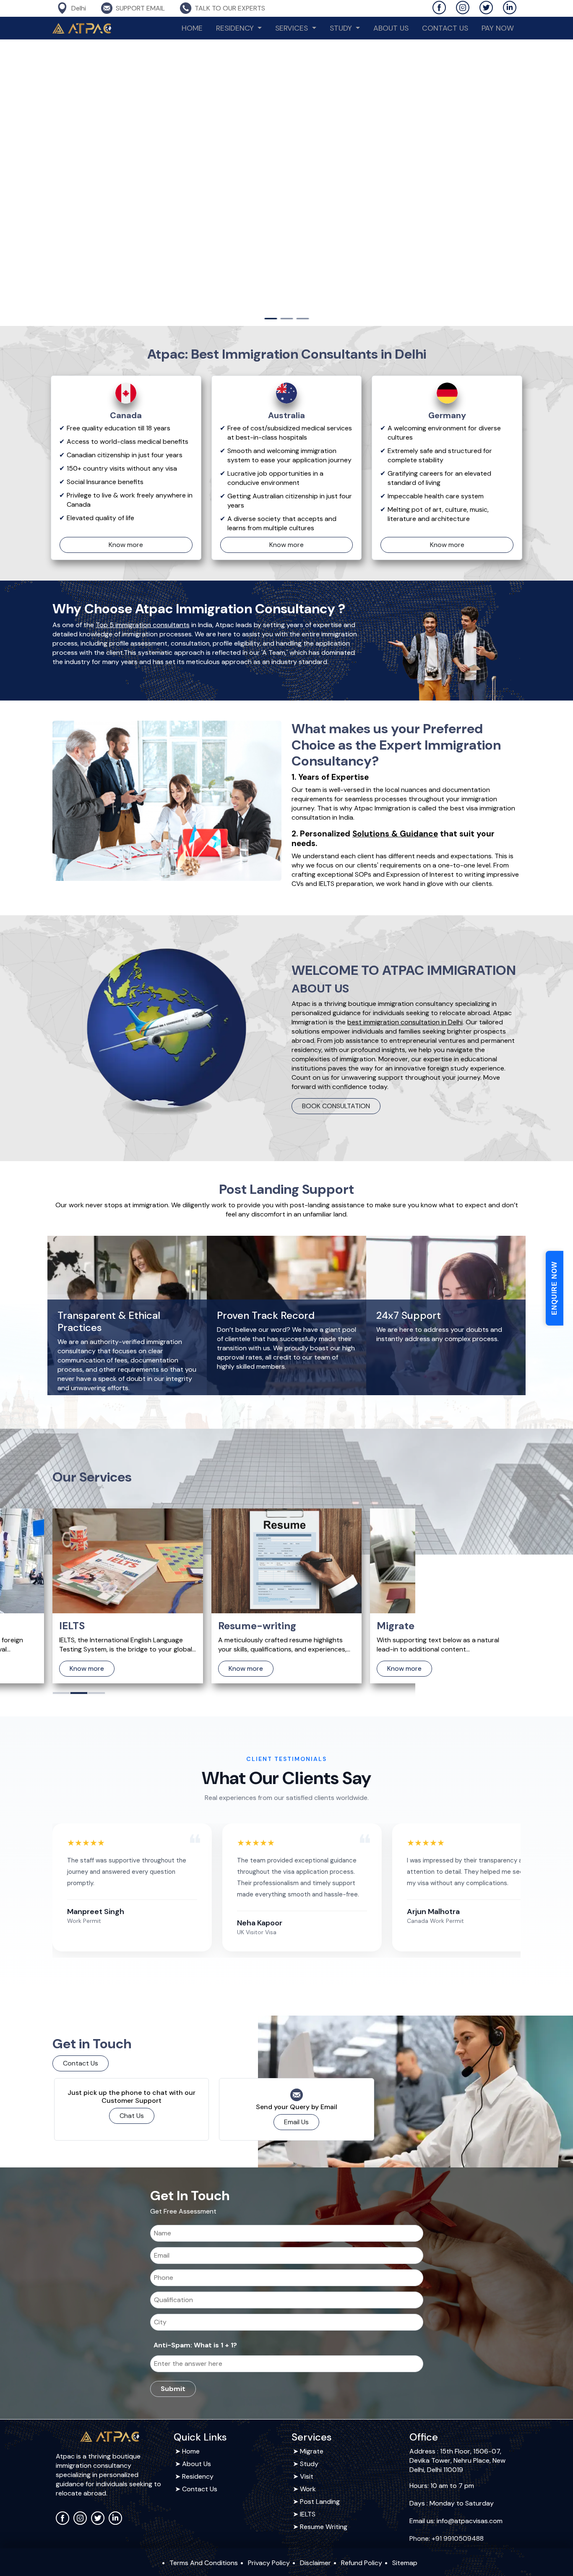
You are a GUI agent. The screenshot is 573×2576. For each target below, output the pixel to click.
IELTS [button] (308, 2514)
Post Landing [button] (320, 2502)
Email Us (296, 2122)
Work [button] (308, 2489)
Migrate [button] (312, 2451)
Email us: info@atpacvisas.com (456, 2521)
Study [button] (342, 28)
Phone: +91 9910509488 (447, 2538)
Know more (126, 545)
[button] (61, 1693)
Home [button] (192, 28)
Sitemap (405, 2563)
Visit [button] (307, 2476)
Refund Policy (362, 2563)
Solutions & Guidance (395, 834)
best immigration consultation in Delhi (405, 1022)
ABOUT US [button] (391, 28)
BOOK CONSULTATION (336, 1106)
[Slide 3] (302, 319)
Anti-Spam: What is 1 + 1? (195, 2345)
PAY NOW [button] (498, 28)
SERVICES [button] (293, 28)
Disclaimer (315, 2563)
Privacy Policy (269, 2563)
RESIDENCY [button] (236, 28)
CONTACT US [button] (445, 28)
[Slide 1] (271, 319)
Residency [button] (198, 2476)
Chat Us (132, 2116)
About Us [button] (197, 2464)
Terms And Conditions (204, 2563)
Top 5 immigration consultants (143, 625)
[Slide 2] (286, 319)
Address (422, 2451)
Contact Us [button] (200, 2489)
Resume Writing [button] (324, 2527)
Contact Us (81, 2063)
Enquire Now (554, 1288)
